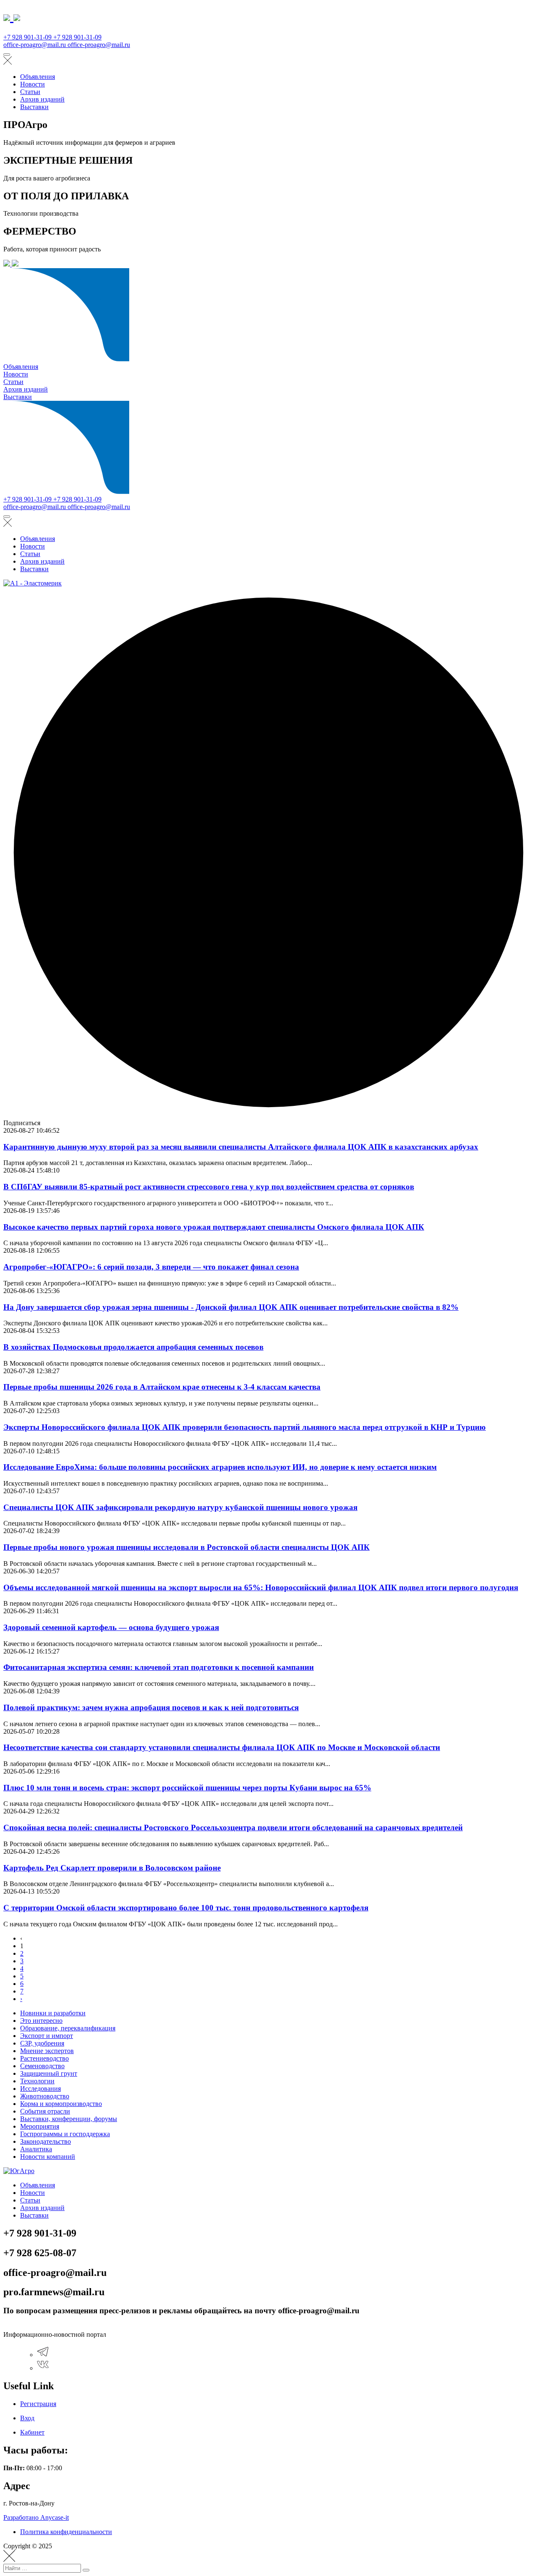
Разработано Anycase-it (36, 2517)
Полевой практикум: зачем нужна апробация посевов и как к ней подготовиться (151, 1707)
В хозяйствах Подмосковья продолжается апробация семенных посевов (133, 1347)
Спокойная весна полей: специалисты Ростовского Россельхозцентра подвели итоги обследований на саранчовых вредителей (233, 1827)
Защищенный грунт (49, 2073)
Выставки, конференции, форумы (69, 2119)
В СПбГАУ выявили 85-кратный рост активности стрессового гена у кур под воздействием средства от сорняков (209, 1187)
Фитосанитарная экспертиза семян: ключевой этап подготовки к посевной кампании (159, 1667)
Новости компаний (48, 2157)
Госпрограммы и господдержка (65, 2134)
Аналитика (36, 2149)
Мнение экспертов (47, 2051)
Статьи (30, 92)
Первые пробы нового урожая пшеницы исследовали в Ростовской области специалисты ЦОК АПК (186, 1547)
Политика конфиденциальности (66, 2532)
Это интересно (41, 2021)
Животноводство (45, 2096)
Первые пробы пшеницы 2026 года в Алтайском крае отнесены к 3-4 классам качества (162, 1387)
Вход (27, 2418)
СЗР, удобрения (42, 2043)
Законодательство (46, 2141)
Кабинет (32, 2432)
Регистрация (38, 2404)
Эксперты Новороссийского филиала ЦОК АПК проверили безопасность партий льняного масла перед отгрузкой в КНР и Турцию (245, 1427)
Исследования (40, 2089)
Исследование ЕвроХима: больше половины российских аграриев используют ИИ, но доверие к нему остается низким (220, 1467)
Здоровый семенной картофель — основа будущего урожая (111, 1627)
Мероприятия (40, 2126)
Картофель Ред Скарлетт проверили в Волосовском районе (112, 1868)
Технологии (37, 2081)
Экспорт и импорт (47, 2036)
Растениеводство (44, 2058)
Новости (33, 84)
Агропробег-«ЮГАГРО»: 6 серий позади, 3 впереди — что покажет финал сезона (151, 1267)
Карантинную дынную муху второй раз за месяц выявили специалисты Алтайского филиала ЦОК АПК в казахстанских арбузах (241, 1147)
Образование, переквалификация (68, 2028)
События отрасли (45, 2111)
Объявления (38, 77)
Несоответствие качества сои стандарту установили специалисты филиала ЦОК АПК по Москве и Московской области (222, 1747)
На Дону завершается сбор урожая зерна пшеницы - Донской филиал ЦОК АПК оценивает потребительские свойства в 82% (231, 1307)
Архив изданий (42, 99)
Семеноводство (42, 2066)
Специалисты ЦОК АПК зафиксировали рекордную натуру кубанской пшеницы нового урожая (180, 1507)
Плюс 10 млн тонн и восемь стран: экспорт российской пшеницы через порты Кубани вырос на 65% (187, 1788)
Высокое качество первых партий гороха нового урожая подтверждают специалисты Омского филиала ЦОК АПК (214, 1227)
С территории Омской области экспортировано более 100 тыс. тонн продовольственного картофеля (186, 1908)
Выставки (34, 107)
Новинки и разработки (53, 2013)
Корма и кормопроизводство (61, 2104)
